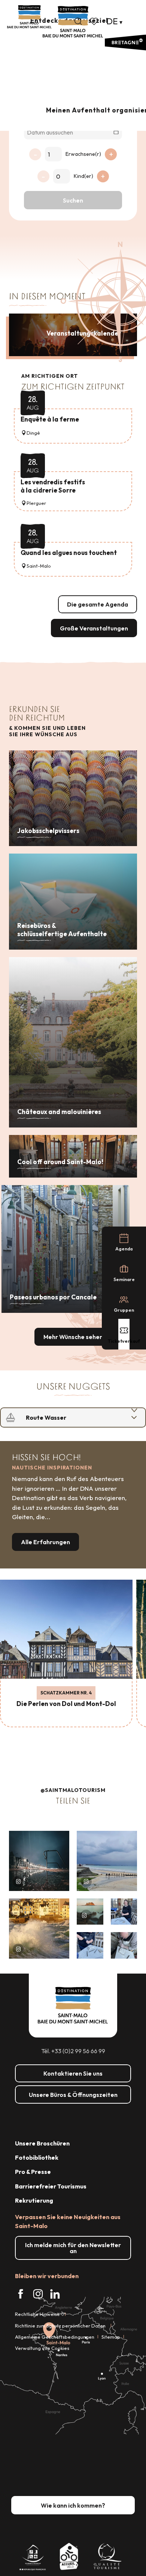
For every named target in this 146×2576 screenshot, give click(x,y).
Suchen (73, 200)
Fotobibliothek (37, 2157)
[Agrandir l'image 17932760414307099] (90, 1912)
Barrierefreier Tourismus (51, 2186)
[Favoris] (95, 21)
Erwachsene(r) (83, 154)
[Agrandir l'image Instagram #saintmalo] (39, 1861)
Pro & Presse (33, 2172)
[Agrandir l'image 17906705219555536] (39, 1929)
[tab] (66, 1417)
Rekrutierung (34, 2200)
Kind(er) (83, 176)
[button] (78, 21)
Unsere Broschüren (42, 2143)
